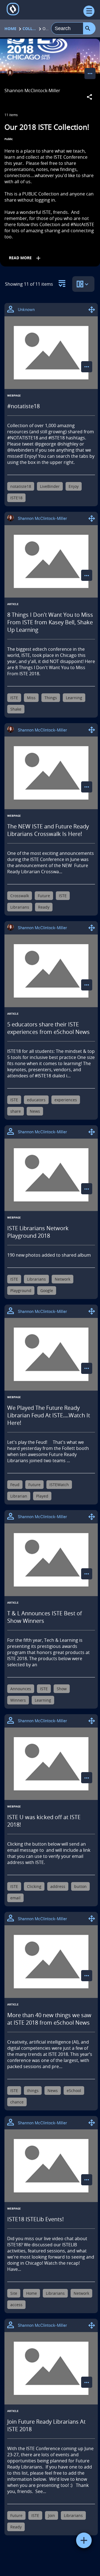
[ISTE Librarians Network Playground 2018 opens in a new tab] (51, 1175)
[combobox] (67, 28)
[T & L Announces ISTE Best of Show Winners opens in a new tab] (51, 1560)
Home (10, 29)
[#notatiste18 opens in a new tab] (51, 353)
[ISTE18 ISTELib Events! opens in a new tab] (51, 2166)
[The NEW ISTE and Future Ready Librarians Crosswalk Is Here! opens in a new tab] (51, 773)
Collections (29, 29)
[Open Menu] (89, 11)
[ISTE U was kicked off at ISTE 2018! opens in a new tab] (51, 1764)
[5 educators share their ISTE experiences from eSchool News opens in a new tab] (51, 971)
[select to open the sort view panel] (83, 284)
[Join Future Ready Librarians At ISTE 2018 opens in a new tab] (51, 2368)
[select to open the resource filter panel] (62, 282)
